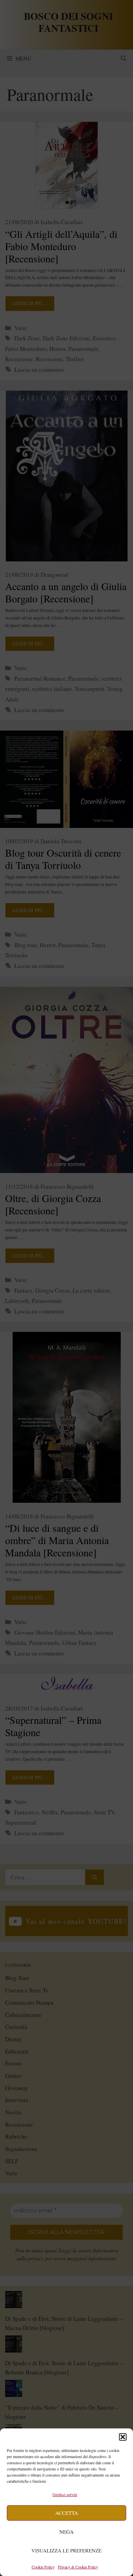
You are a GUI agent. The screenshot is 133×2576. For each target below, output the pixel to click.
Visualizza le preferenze (66, 2550)
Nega (66, 2532)
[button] (123, 2437)
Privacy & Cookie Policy (78, 2567)
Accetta (67, 2513)
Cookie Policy (43, 2567)
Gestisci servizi (65, 2494)
